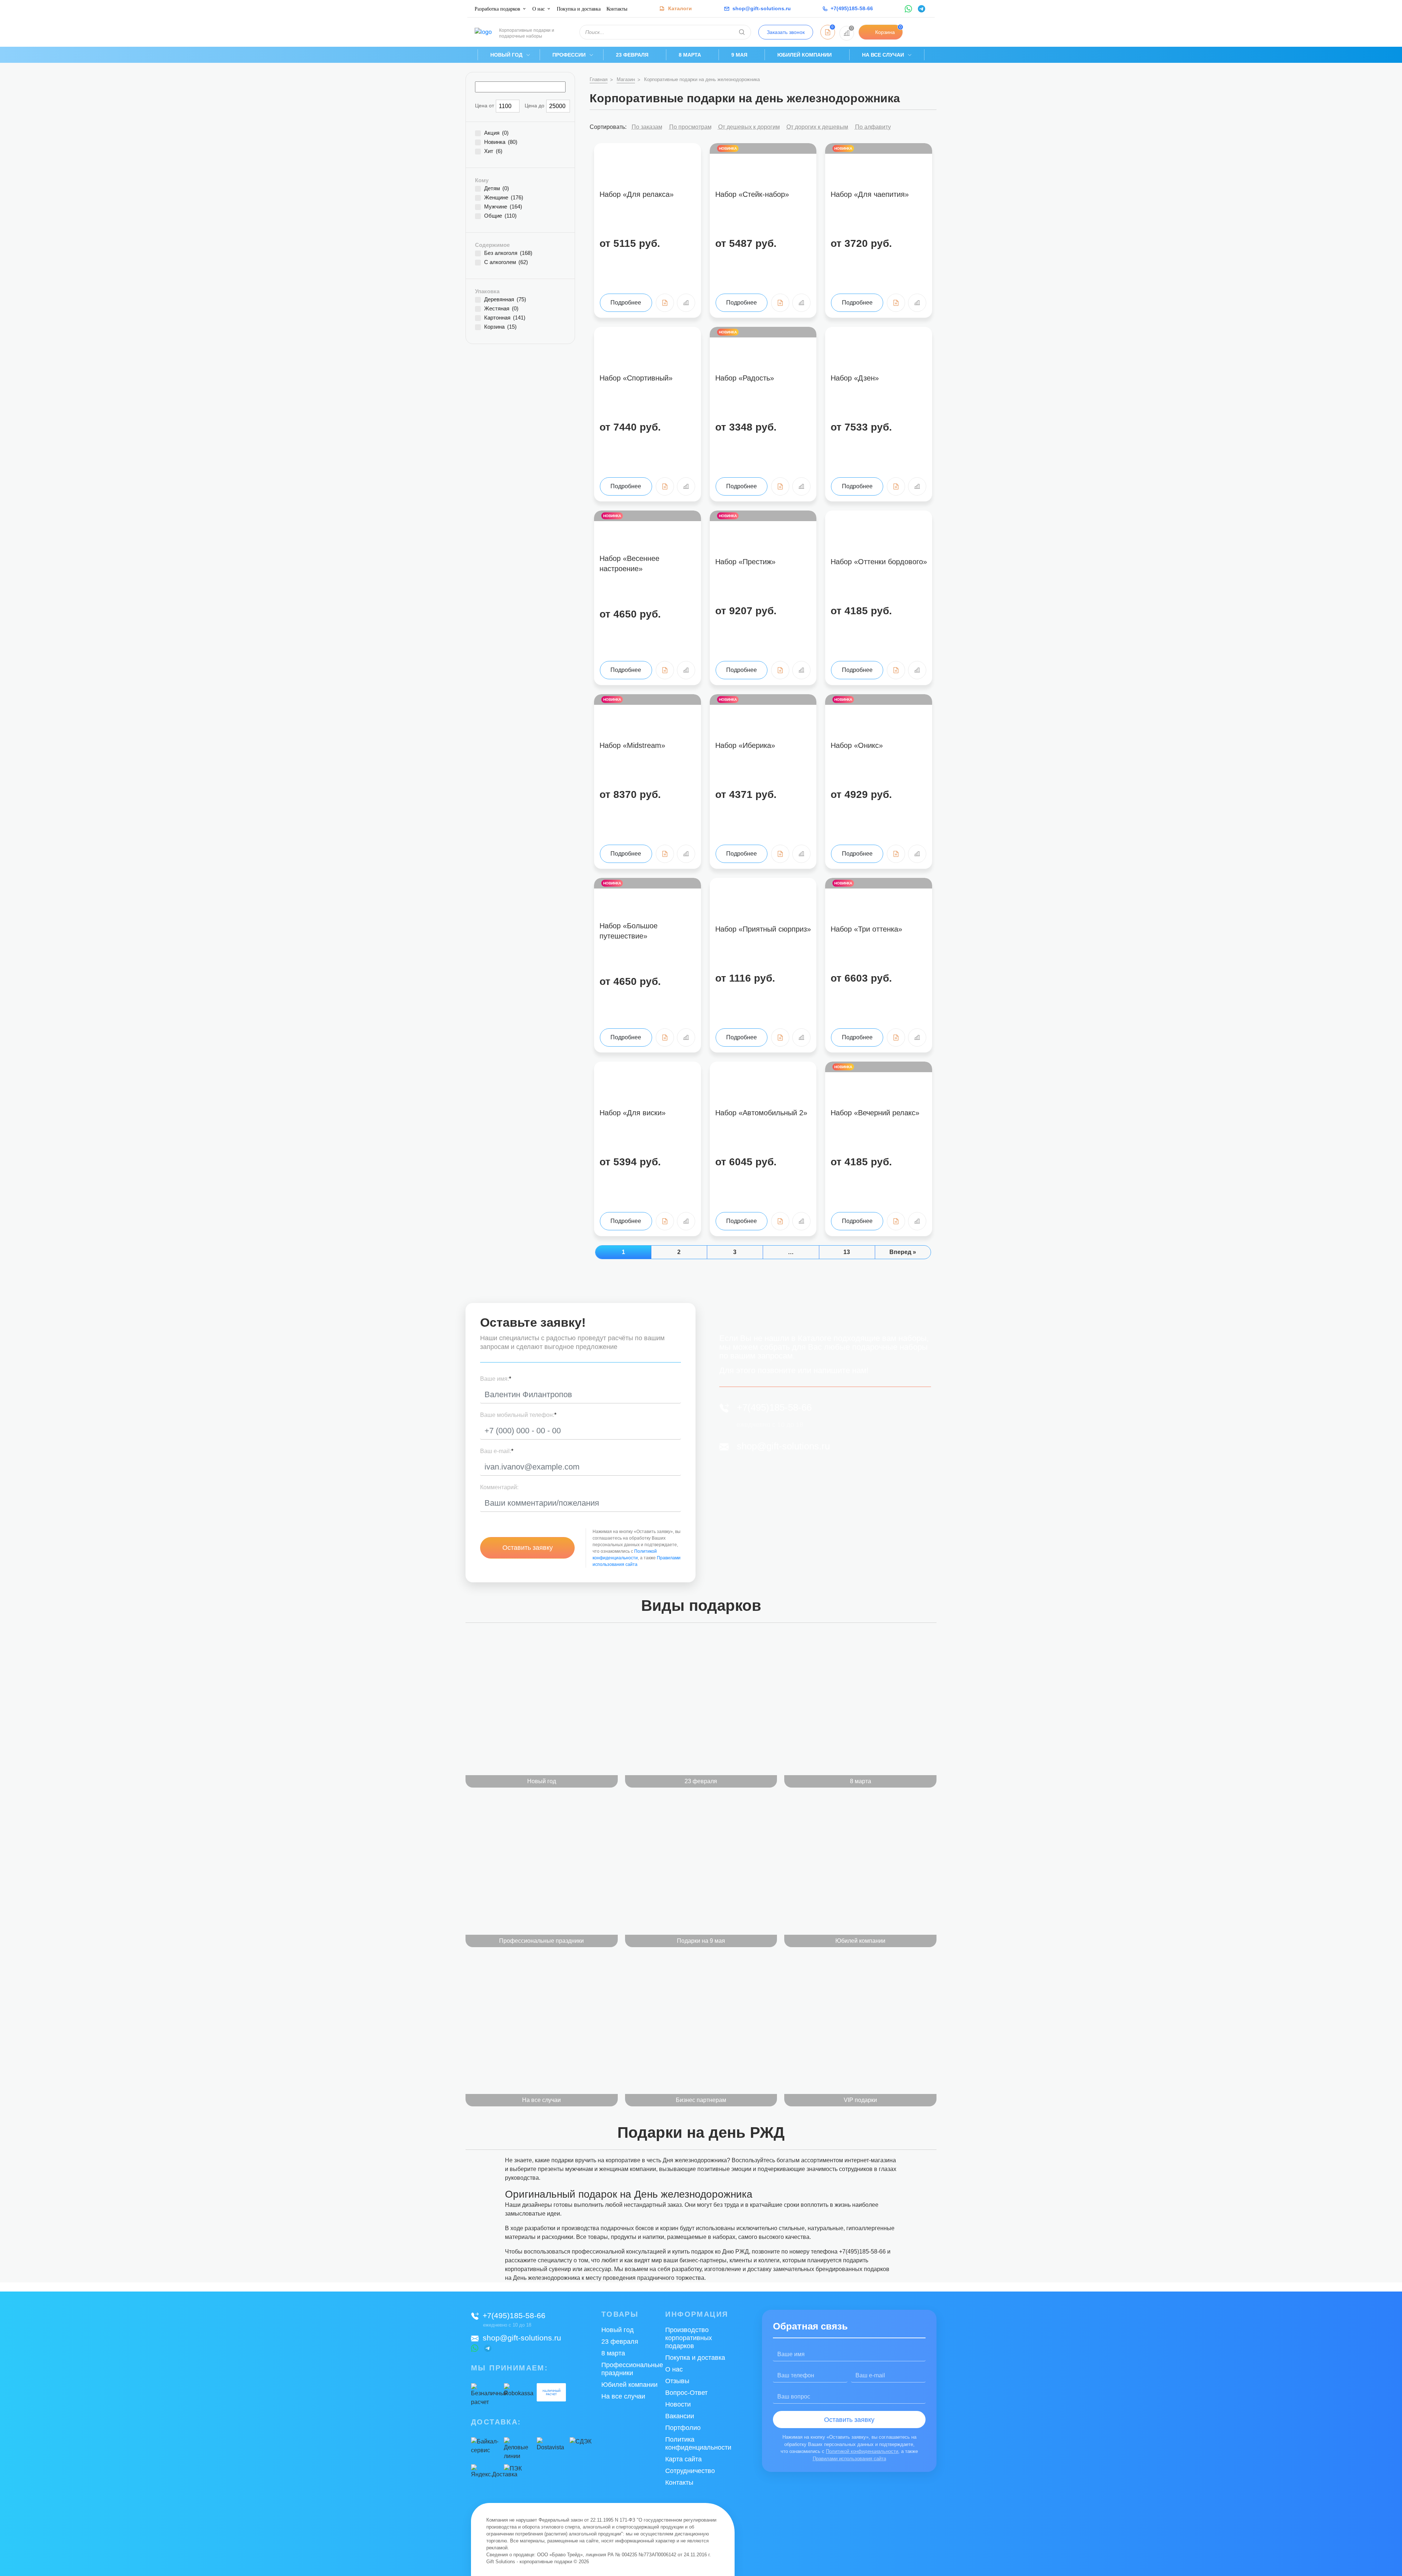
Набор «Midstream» (632, 745)
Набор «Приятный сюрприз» (763, 929)
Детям (497, 188)
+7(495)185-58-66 (774, 1407)
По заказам (647, 127)
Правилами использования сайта (849, 2459)
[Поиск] (742, 32)
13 (847, 1252)
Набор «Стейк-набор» (752, 194)
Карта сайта (683, 2459)
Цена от (484, 106)
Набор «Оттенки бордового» (879, 562)
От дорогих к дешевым (817, 127)
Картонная (505, 318)
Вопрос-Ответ (686, 2393)
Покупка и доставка (579, 9)
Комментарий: (499, 1487)
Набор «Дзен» (855, 378)
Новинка (501, 142)
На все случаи (883, 55)
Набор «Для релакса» (637, 194)
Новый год (506, 55)
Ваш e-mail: (497, 1451)
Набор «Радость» (745, 378)
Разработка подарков (497, 9)
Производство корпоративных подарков (689, 2338)
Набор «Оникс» (857, 745)
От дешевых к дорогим (749, 127)
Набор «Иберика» (745, 745)
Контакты (617, 9)
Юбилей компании (805, 55)
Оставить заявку (528, 1548)
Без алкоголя (508, 253)
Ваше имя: (496, 1379)
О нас (539, 9)
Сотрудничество (690, 2471)
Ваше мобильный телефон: (518, 1415)
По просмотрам (690, 127)
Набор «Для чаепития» (870, 194)
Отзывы (677, 2381)
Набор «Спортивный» (636, 378)
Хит (493, 151)
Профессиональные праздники (632, 2369)
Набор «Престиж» (745, 562)
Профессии (569, 55)
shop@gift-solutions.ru (783, 1446)
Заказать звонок (786, 32)
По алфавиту (873, 127)
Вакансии (680, 2416)
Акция (496, 133)
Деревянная (505, 299)
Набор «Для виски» (633, 1113)
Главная (599, 79)
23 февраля (632, 55)
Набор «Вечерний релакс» (875, 1113)
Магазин (626, 79)
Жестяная (501, 309)
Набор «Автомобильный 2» (761, 1113)
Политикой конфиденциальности (862, 2451)
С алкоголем (506, 262)
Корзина (500, 327)
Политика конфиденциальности (698, 2443)
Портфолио (683, 2428)
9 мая (739, 55)
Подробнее (626, 303)
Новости (678, 2404)
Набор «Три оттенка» (866, 929)
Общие (500, 216)
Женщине (504, 198)
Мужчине (503, 207)
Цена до (535, 106)
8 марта (690, 55)
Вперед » (903, 1252)
